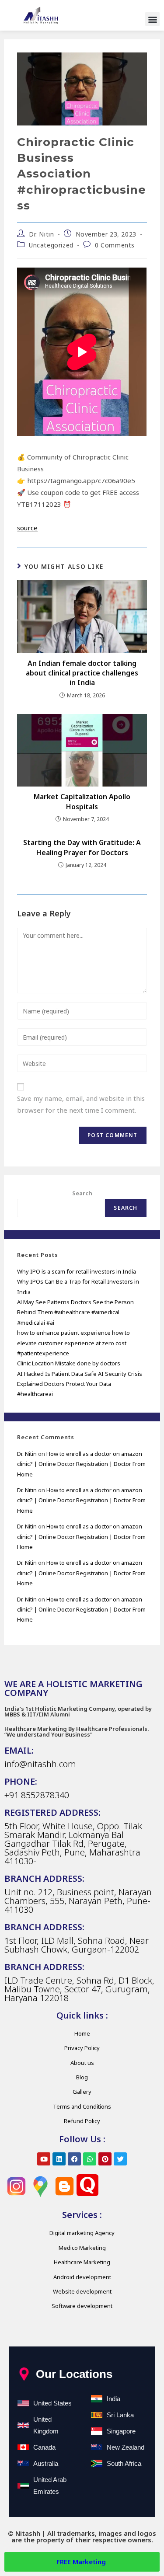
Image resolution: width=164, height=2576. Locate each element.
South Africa (124, 2463)
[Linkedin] (59, 2159)
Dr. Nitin (41, 234)
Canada (44, 2447)
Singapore (121, 2431)
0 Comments (115, 245)
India (113, 2399)
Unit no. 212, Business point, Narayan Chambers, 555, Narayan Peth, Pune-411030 (78, 1901)
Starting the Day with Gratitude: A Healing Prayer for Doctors (82, 847)
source (27, 528)
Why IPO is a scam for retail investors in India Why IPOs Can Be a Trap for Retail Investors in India (78, 1282)
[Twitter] (120, 2159)
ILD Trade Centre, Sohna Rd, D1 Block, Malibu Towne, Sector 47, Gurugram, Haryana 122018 (79, 1989)
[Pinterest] (105, 2159)
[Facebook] (74, 2159)
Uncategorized (51, 245)
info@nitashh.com (40, 1764)
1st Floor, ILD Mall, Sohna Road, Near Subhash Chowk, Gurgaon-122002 (77, 1945)
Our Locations (74, 2374)
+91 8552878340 (37, 1795)
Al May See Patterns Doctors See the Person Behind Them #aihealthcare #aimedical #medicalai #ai (75, 1312)
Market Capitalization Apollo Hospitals (82, 801)
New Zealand (126, 2447)
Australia (46, 2463)
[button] (152, 19)
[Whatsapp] (90, 2159)
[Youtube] (44, 2159)
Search (82, 1193)
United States (52, 2403)
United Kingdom (46, 2425)
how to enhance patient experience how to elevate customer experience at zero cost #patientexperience (73, 1343)
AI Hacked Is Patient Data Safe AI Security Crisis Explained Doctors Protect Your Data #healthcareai (80, 1384)
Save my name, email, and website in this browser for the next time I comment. (81, 1104)
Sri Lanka (120, 2415)
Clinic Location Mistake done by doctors (69, 1363)
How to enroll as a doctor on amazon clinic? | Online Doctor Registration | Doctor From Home (81, 1464)
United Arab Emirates (50, 2485)
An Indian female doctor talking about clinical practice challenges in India (82, 673)
